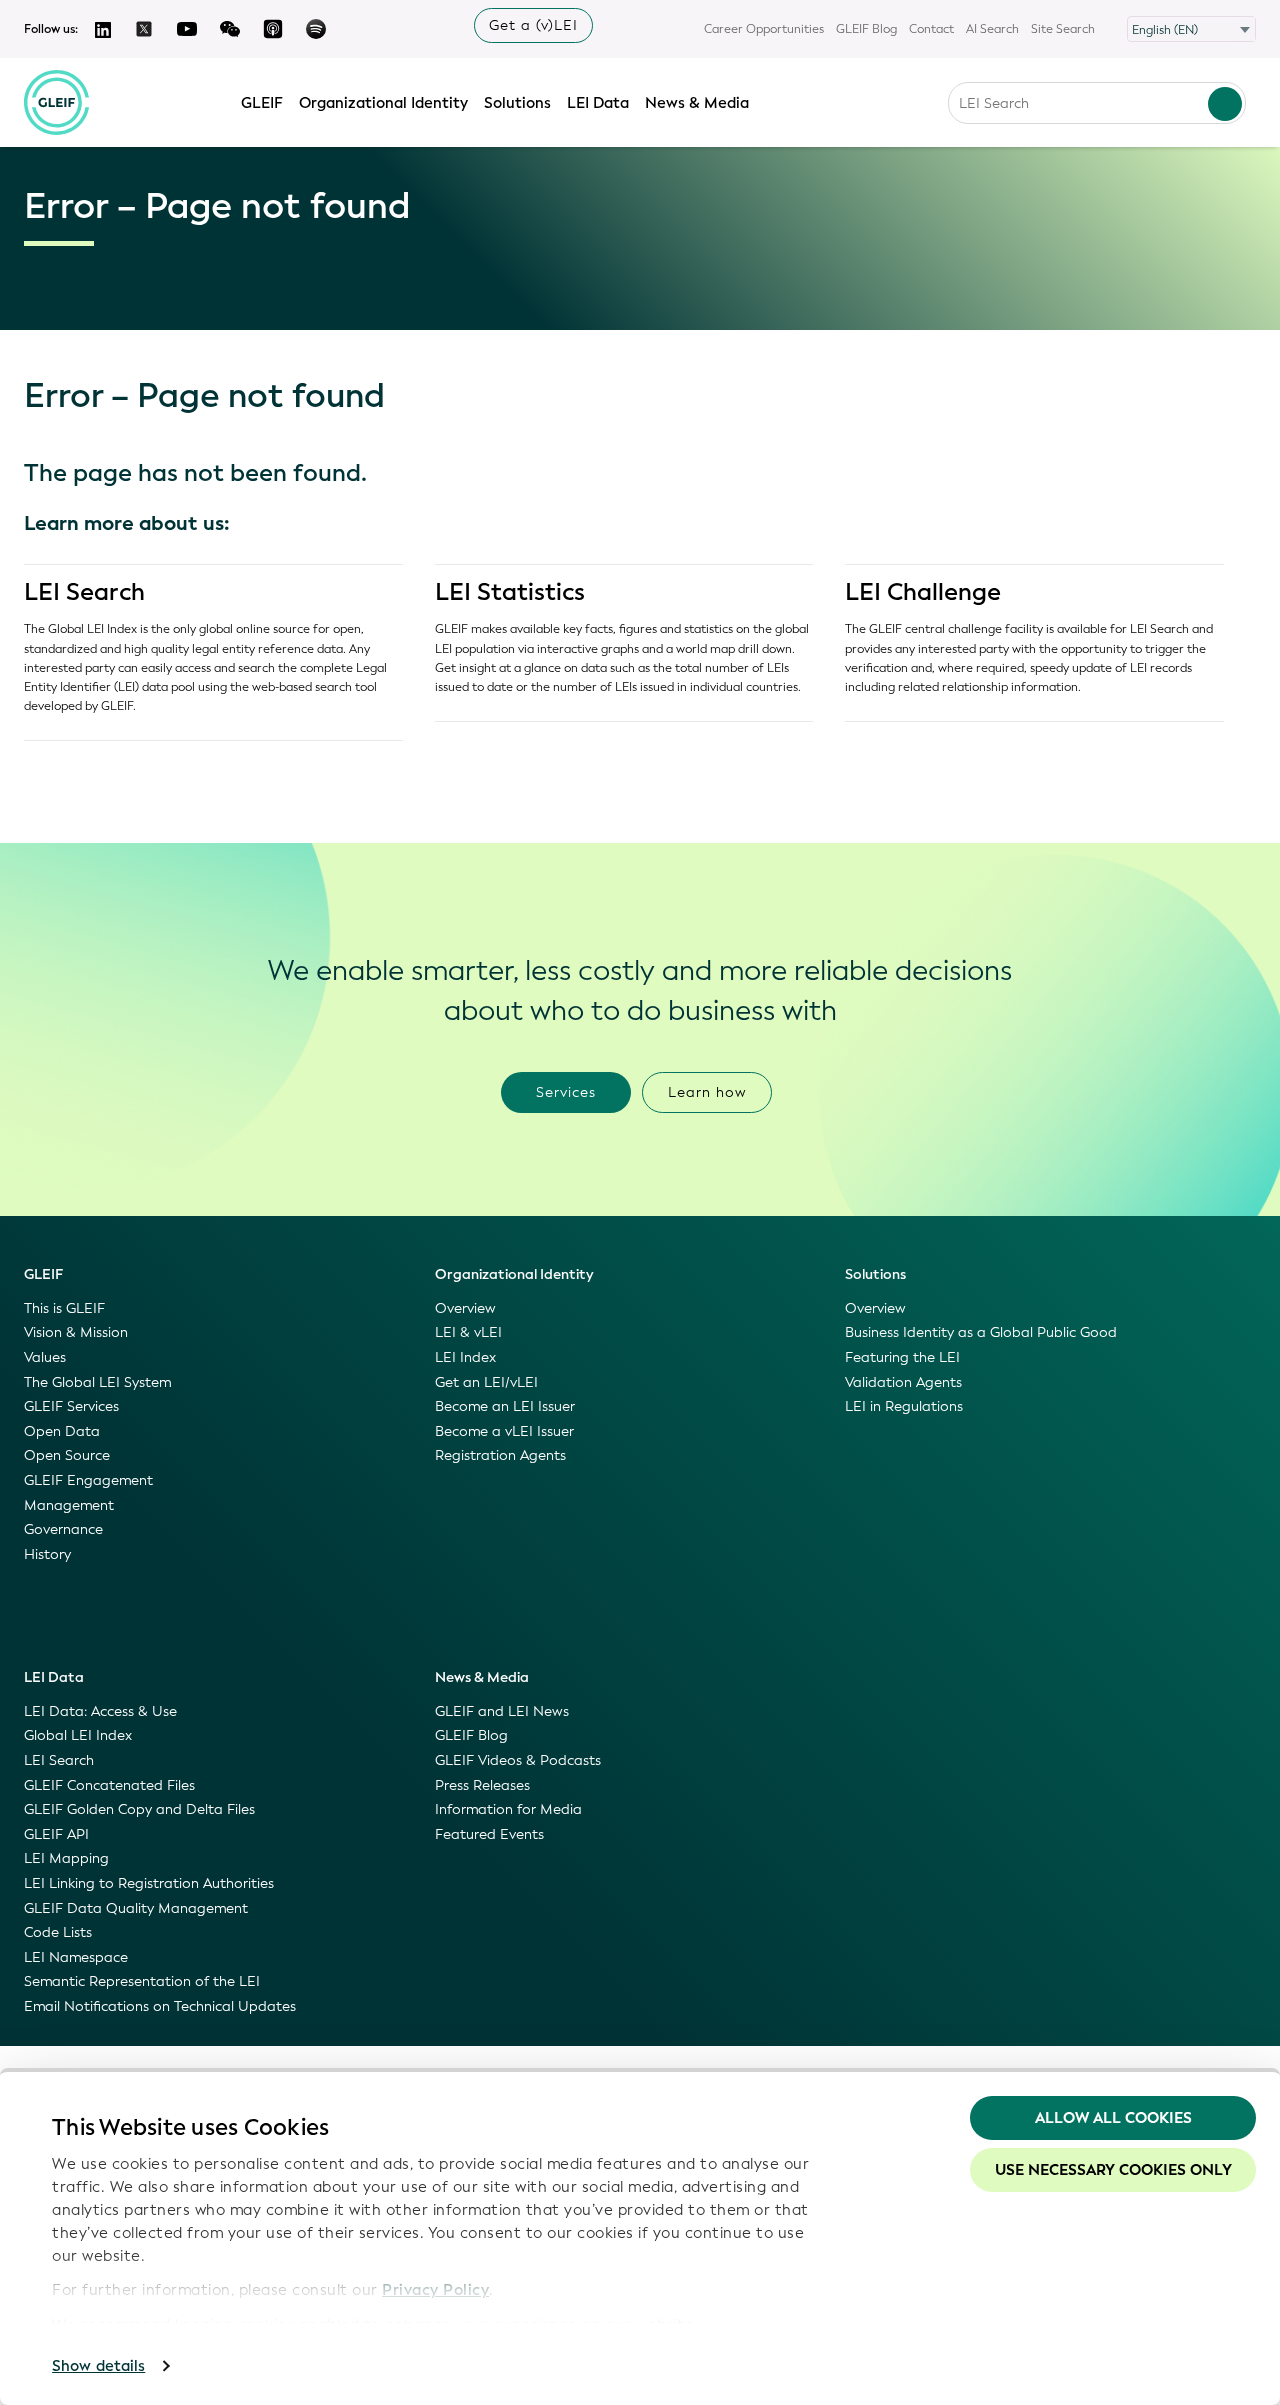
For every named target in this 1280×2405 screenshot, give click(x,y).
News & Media (697, 103)
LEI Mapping (66, 1858)
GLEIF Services (71, 1406)
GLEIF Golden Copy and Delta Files (139, 1809)
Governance (63, 1529)
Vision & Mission (76, 1332)
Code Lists (58, 1932)
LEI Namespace (76, 1957)
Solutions (517, 103)
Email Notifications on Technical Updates (160, 2006)
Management (69, 1505)
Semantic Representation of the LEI (142, 1981)
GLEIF (262, 103)
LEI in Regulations (904, 1406)
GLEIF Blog (866, 29)
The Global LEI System (97, 1382)
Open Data (62, 1431)
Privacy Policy (435, 2290)
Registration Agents (500, 1455)
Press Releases (482, 1785)
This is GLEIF (64, 1308)
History (47, 1554)
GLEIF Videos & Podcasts (518, 1760)
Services (566, 1092)
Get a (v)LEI (533, 25)
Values (45, 1357)
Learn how (707, 1092)
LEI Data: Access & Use (100, 1711)
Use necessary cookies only (1113, 2170)
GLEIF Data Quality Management (136, 1908)
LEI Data (598, 103)
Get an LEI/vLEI (486, 1382)
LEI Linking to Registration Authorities (149, 1883)
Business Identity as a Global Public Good (981, 1332)
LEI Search (84, 592)
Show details (98, 2366)
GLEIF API (56, 1834)
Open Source (67, 1455)
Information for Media (508, 1809)
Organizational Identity (383, 103)
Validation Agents (903, 1382)
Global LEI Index (78, 1735)
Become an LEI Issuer (505, 1406)
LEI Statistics (510, 592)
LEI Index (465, 1357)
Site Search (1063, 29)
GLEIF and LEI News (502, 1711)
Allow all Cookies (1113, 2118)
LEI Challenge (923, 592)
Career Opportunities (764, 29)
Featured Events (489, 1834)
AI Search (992, 29)
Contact (931, 29)
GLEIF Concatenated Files (109, 1785)
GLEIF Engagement (88, 1480)
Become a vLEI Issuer (504, 1431)
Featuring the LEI (902, 1357)
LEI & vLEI (468, 1332)
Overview (465, 1308)
